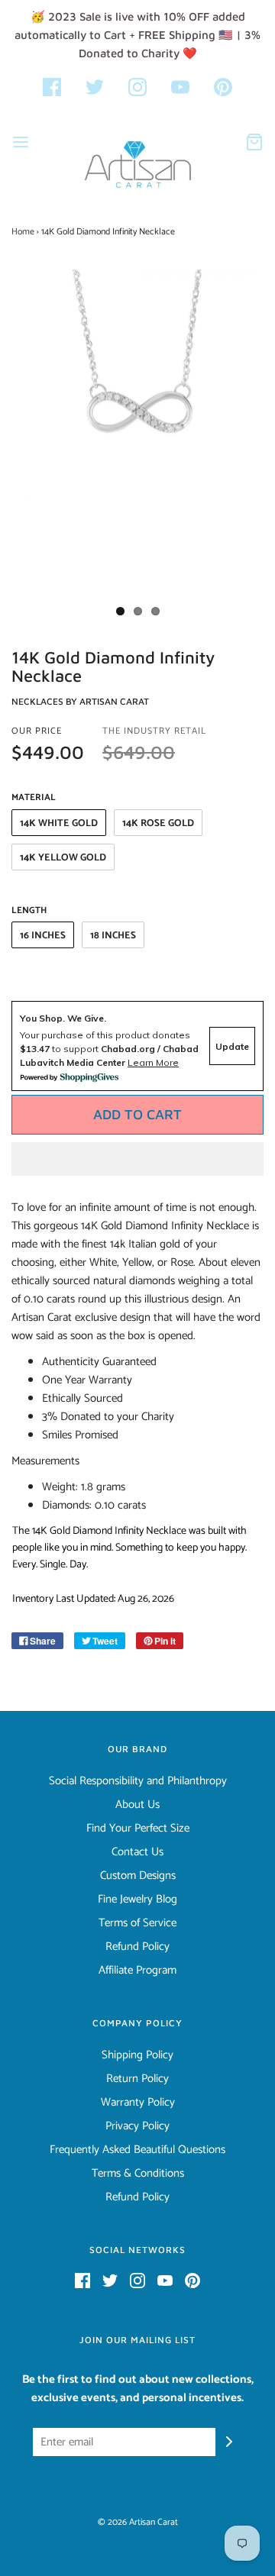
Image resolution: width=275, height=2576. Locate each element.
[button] (137, 1159)
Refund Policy (137, 1947)
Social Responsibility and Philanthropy (138, 1781)
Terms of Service (137, 1923)
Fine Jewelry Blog (137, 1900)
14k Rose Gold (158, 823)
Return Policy (137, 2079)
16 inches (43, 936)
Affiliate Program (137, 1971)
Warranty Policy (138, 2103)
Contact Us (137, 1852)
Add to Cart (137, 1114)
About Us (137, 1805)
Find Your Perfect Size (138, 1829)
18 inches (113, 936)
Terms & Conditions (138, 2174)
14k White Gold (59, 823)
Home (23, 232)
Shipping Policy (137, 2055)
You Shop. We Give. (63, 1018)
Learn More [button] (153, 1062)
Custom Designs (138, 1876)
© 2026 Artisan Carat (138, 2522)
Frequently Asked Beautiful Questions (137, 2150)
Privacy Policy (137, 2126)
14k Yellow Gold (63, 858)
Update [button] (232, 1046)
